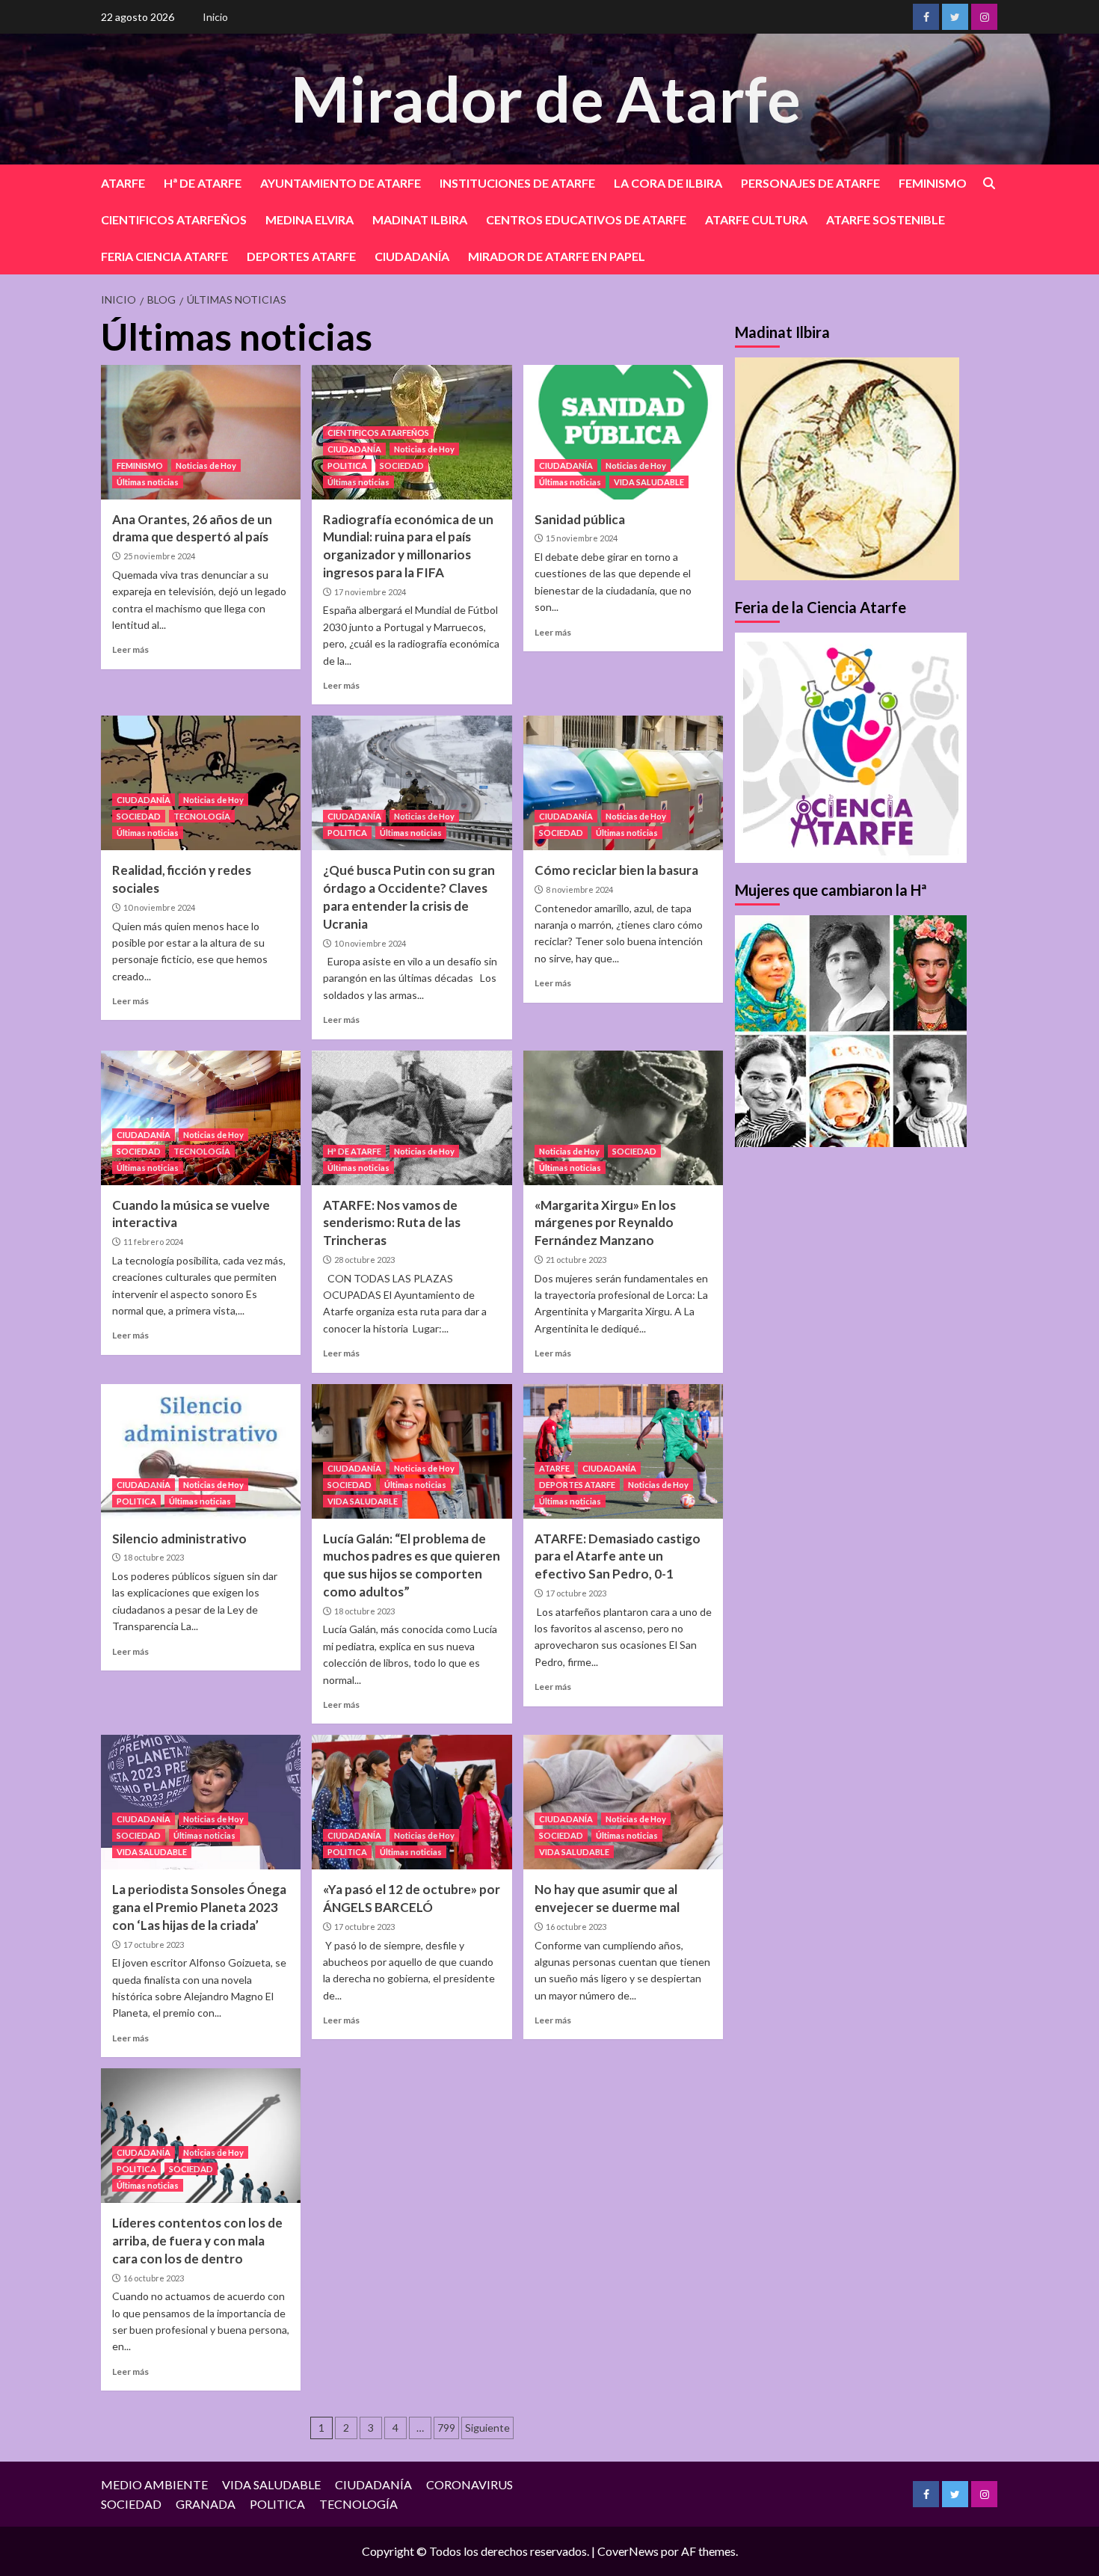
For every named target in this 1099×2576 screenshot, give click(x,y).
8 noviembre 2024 (579, 889)
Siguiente (487, 2428)
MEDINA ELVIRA (310, 219)
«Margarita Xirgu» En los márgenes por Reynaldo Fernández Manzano (605, 1223)
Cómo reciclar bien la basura (616, 870)
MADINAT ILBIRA (420, 219)
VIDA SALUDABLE (649, 482)
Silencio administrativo (179, 1538)
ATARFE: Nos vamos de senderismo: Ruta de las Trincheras (392, 1223)
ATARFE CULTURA (756, 219)
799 (446, 2428)
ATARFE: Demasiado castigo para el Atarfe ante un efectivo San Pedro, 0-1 (618, 1556)
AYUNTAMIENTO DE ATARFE (341, 183)
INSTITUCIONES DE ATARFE (517, 183)
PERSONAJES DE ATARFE (810, 183)
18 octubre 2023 (154, 1557)
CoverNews (628, 2551)
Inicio (215, 17)
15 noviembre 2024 (582, 538)
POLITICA (347, 465)
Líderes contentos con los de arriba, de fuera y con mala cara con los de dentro (197, 2241)
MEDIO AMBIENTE (154, 2484)
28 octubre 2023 (364, 1260)
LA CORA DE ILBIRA (668, 183)
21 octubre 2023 (576, 1260)
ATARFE (123, 183)
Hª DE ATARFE (203, 183)
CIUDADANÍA (412, 256)
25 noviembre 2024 (159, 556)
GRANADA (206, 2504)
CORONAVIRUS (470, 2484)
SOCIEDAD (402, 465)
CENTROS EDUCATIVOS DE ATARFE (586, 219)
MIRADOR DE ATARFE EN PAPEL (557, 256)
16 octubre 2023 (576, 1927)
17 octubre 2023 (576, 1593)
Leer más (130, 649)
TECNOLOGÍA (202, 816)
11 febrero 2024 (153, 1242)
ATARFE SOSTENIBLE (886, 219)
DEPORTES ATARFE (301, 256)
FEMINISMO (933, 183)
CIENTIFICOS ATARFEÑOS (174, 219)
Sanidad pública (580, 519)
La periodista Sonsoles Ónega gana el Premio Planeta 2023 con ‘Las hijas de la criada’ (199, 1907)
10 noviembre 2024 (159, 907)
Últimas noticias (148, 482)
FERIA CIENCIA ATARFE (164, 256)
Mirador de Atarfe (546, 98)
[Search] (989, 184)
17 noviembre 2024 (370, 592)
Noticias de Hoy (206, 465)
